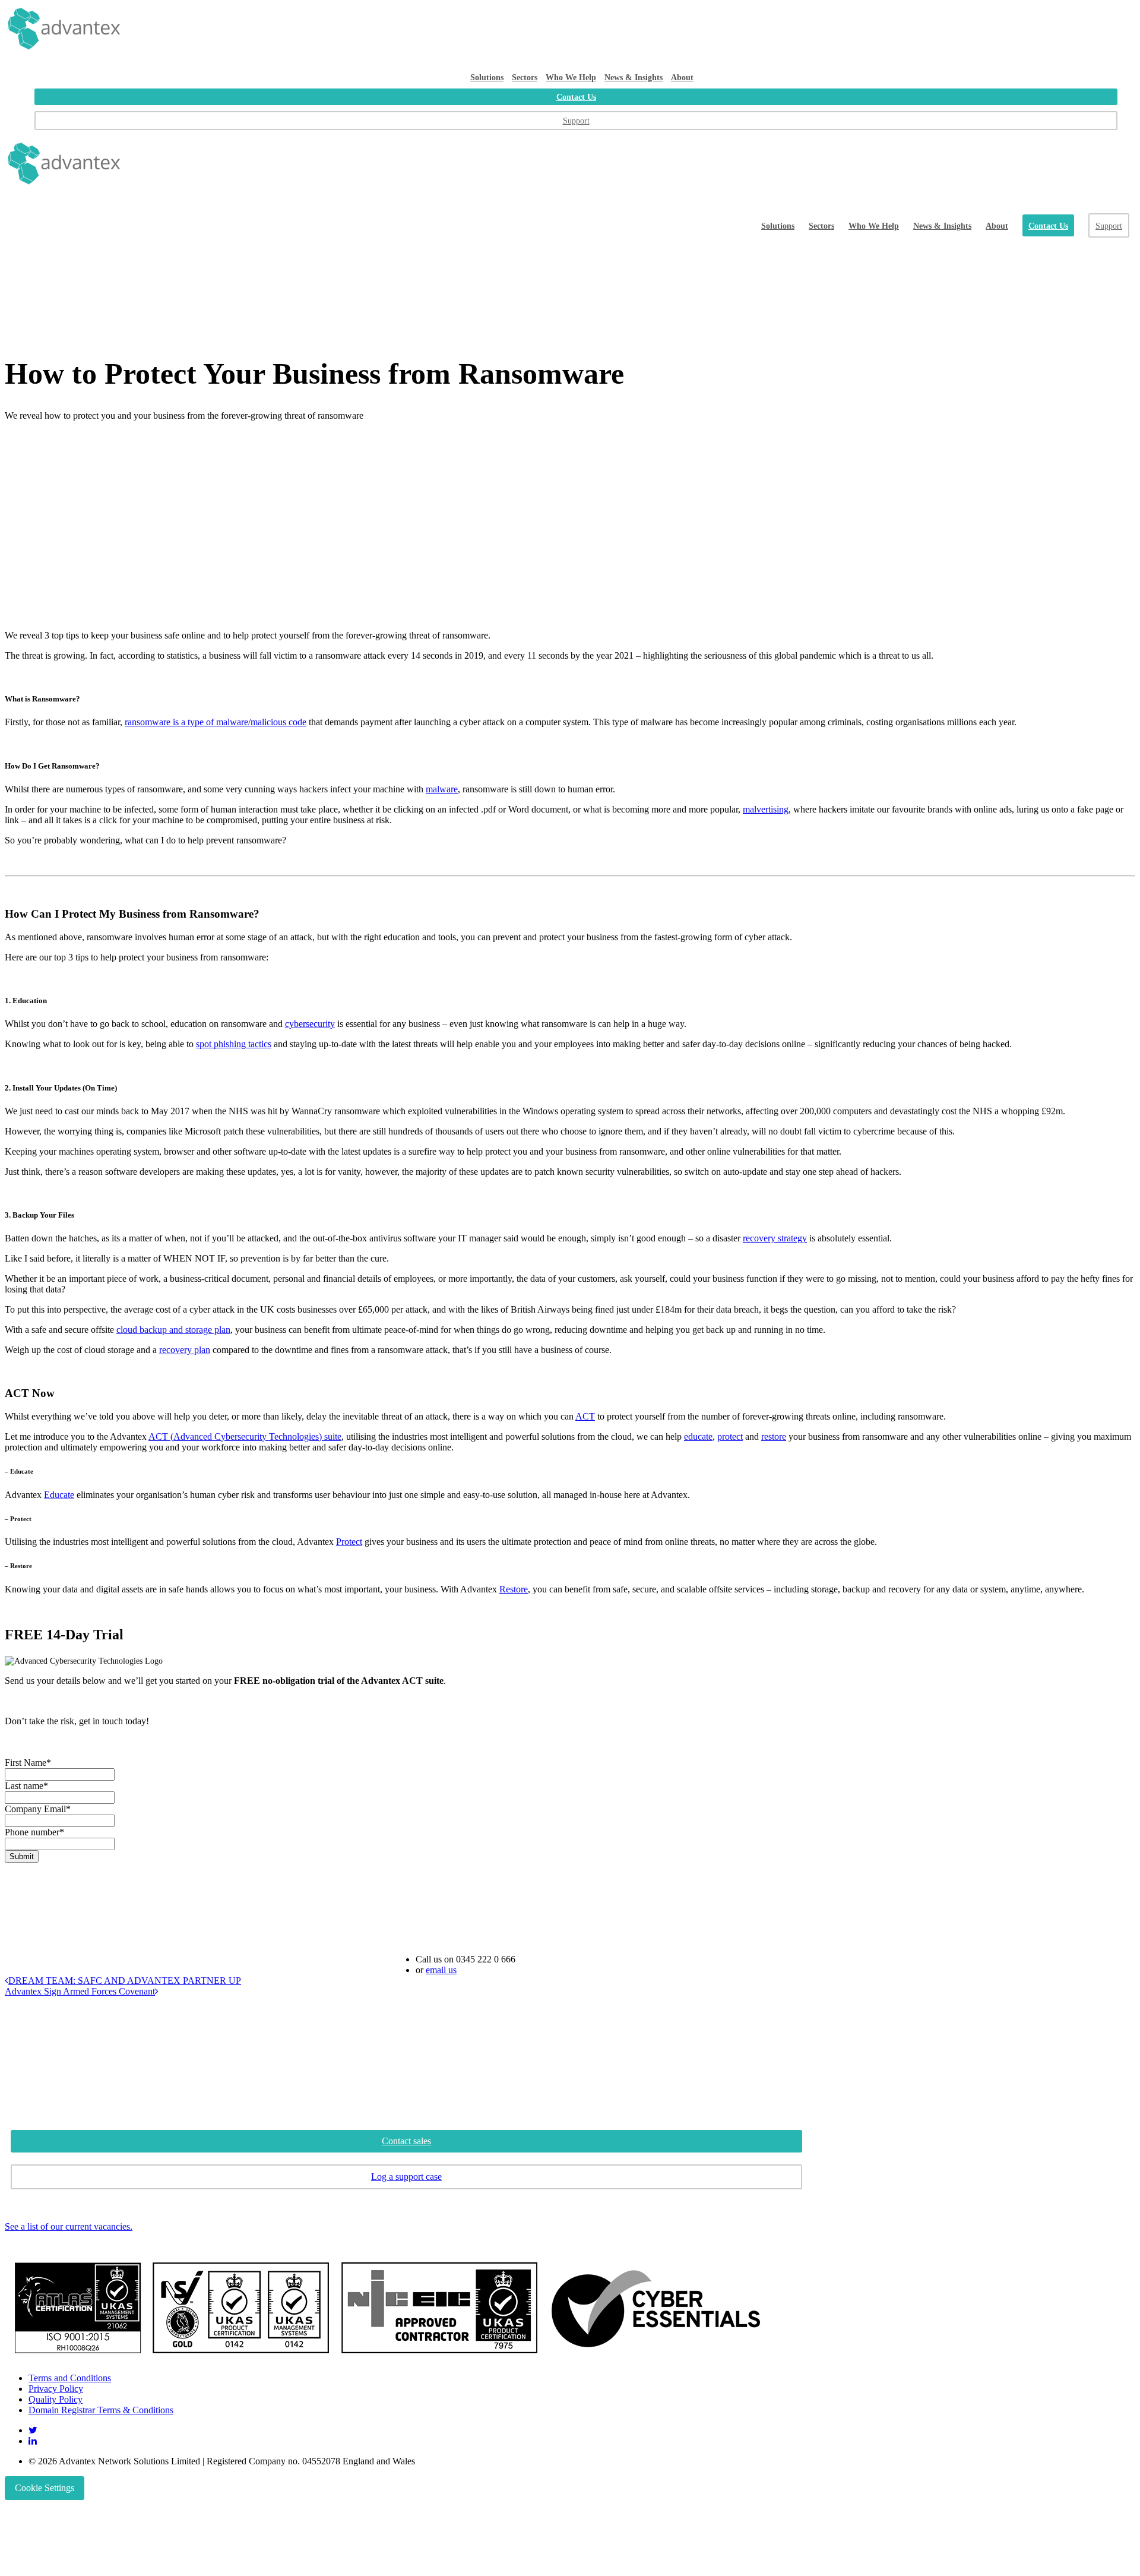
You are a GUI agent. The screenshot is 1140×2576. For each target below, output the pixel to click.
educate (698, 1436)
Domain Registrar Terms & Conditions (101, 2410)
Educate (59, 1495)
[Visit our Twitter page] (33, 2430)
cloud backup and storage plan (173, 1330)
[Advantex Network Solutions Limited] (570, 29)
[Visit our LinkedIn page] (33, 2441)
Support (576, 121)
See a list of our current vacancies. (69, 2226)
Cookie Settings (45, 2488)
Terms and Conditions (70, 2378)
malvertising (766, 809)
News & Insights (634, 77)
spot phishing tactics (234, 1044)
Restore (514, 1589)
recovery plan (185, 1350)
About (682, 77)
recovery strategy (775, 1238)
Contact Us (576, 97)
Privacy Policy (56, 2389)
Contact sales (406, 2141)
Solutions (487, 77)
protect (730, 1436)
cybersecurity (310, 1024)
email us (441, 1970)
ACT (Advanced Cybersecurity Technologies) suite (245, 1436)
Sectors (525, 77)
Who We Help (571, 77)
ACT (585, 1416)
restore (774, 1436)
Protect (349, 1542)
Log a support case (406, 2177)
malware (442, 789)
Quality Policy (56, 2399)
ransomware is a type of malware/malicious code (216, 722)
